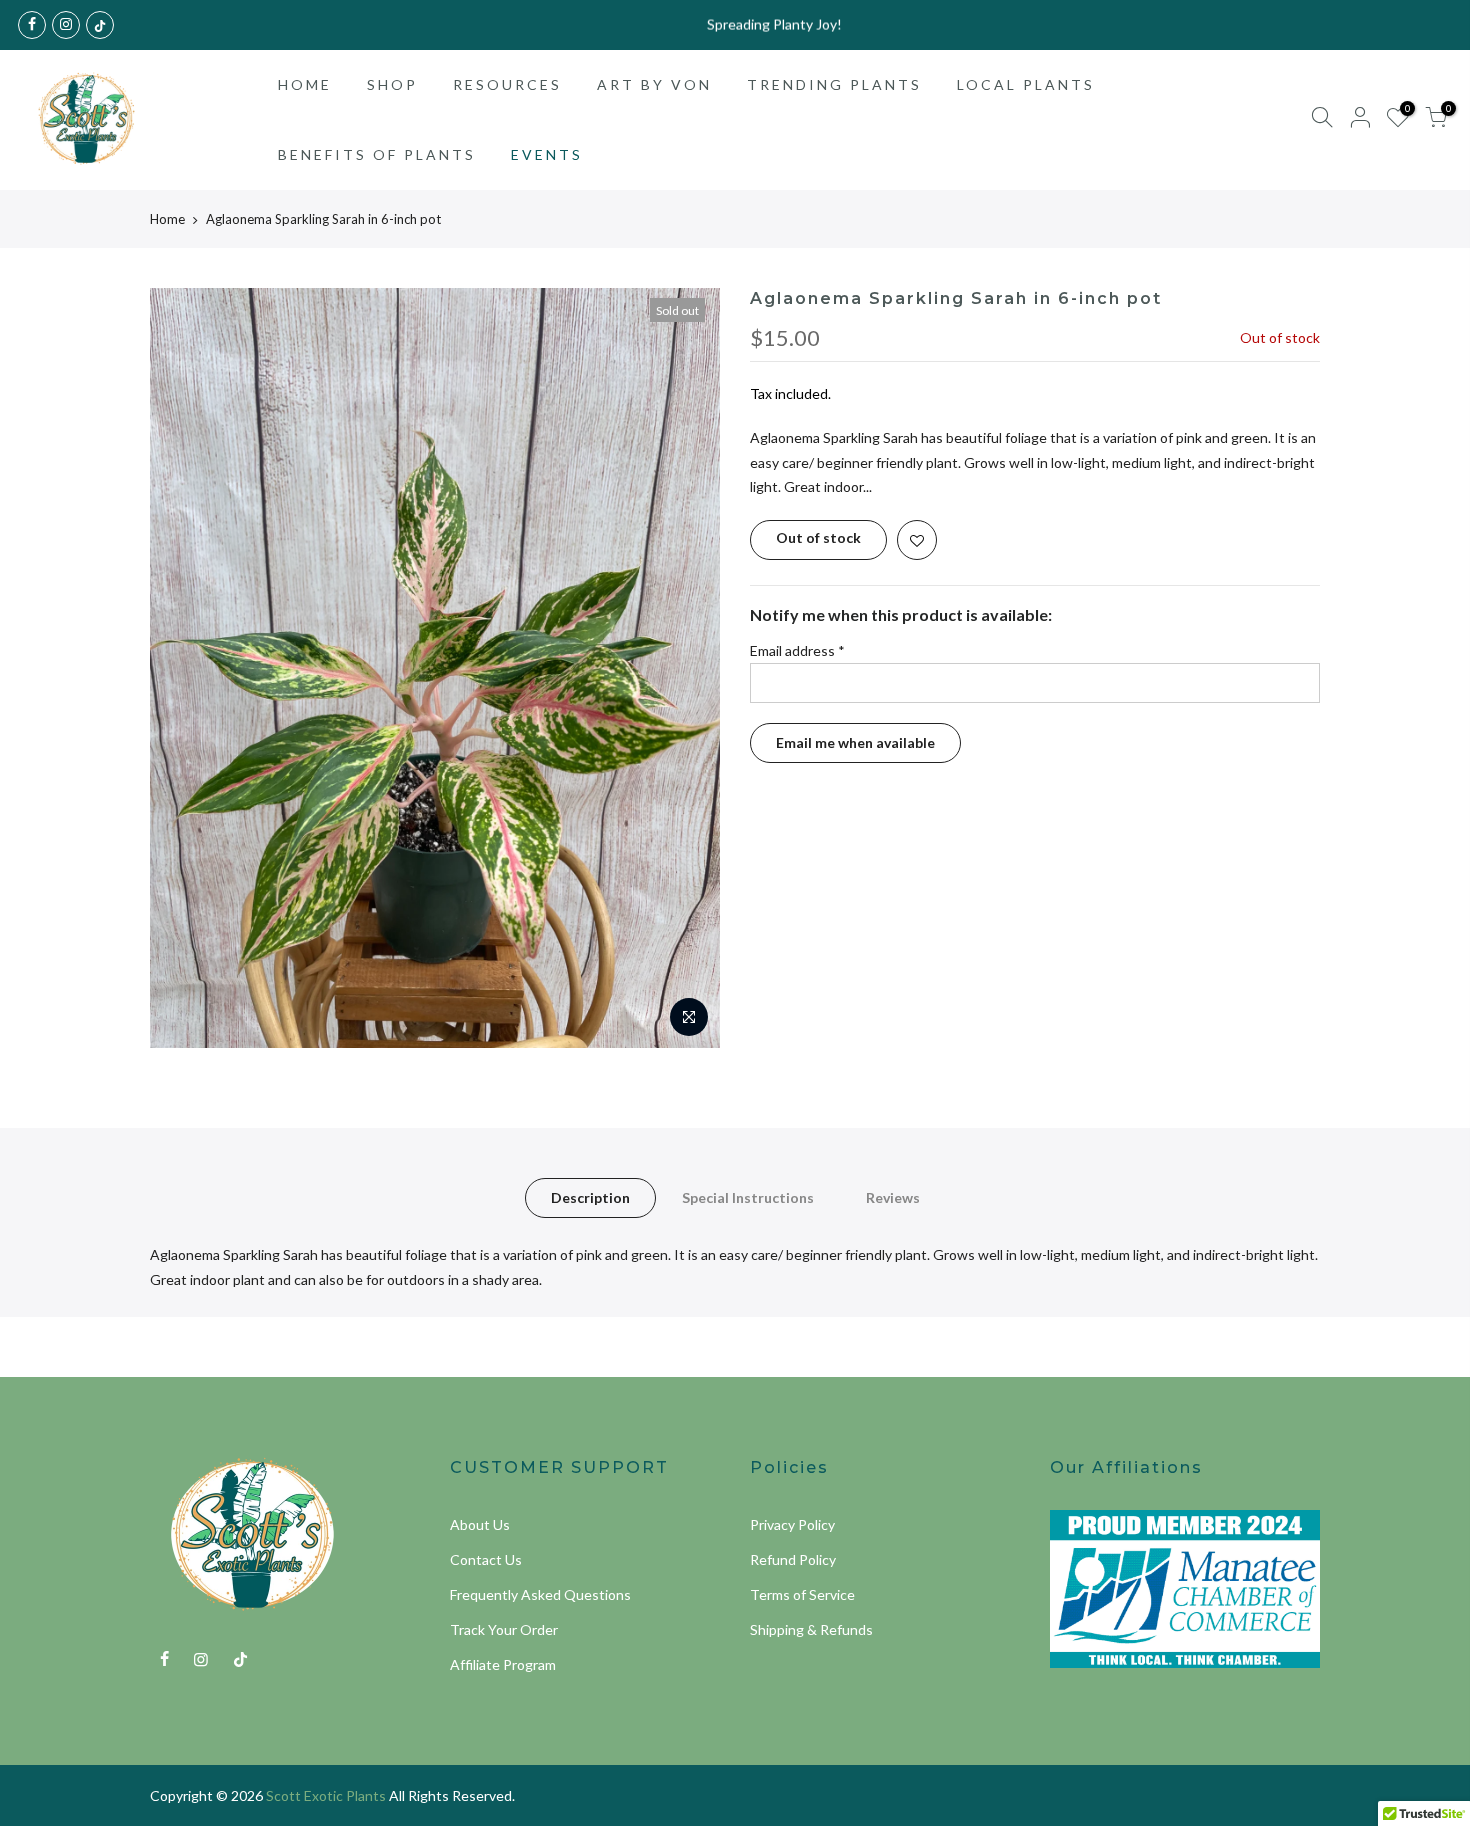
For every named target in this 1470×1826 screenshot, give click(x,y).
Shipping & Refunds (811, 1629)
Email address (797, 650)
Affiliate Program (503, 1664)
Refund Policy (793, 1559)
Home (167, 219)
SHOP (392, 84)
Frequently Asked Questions (540, 1594)
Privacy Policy (792, 1524)
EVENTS (547, 154)
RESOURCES (507, 84)
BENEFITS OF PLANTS (377, 154)
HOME (305, 84)
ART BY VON (654, 84)
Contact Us (486, 1559)
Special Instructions (748, 1197)
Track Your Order (504, 1629)
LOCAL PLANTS (1026, 84)
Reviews (893, 1197)
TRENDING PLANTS (834, 84)
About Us (480, 1524)
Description (590, 1197)
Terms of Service (802, 1594)
